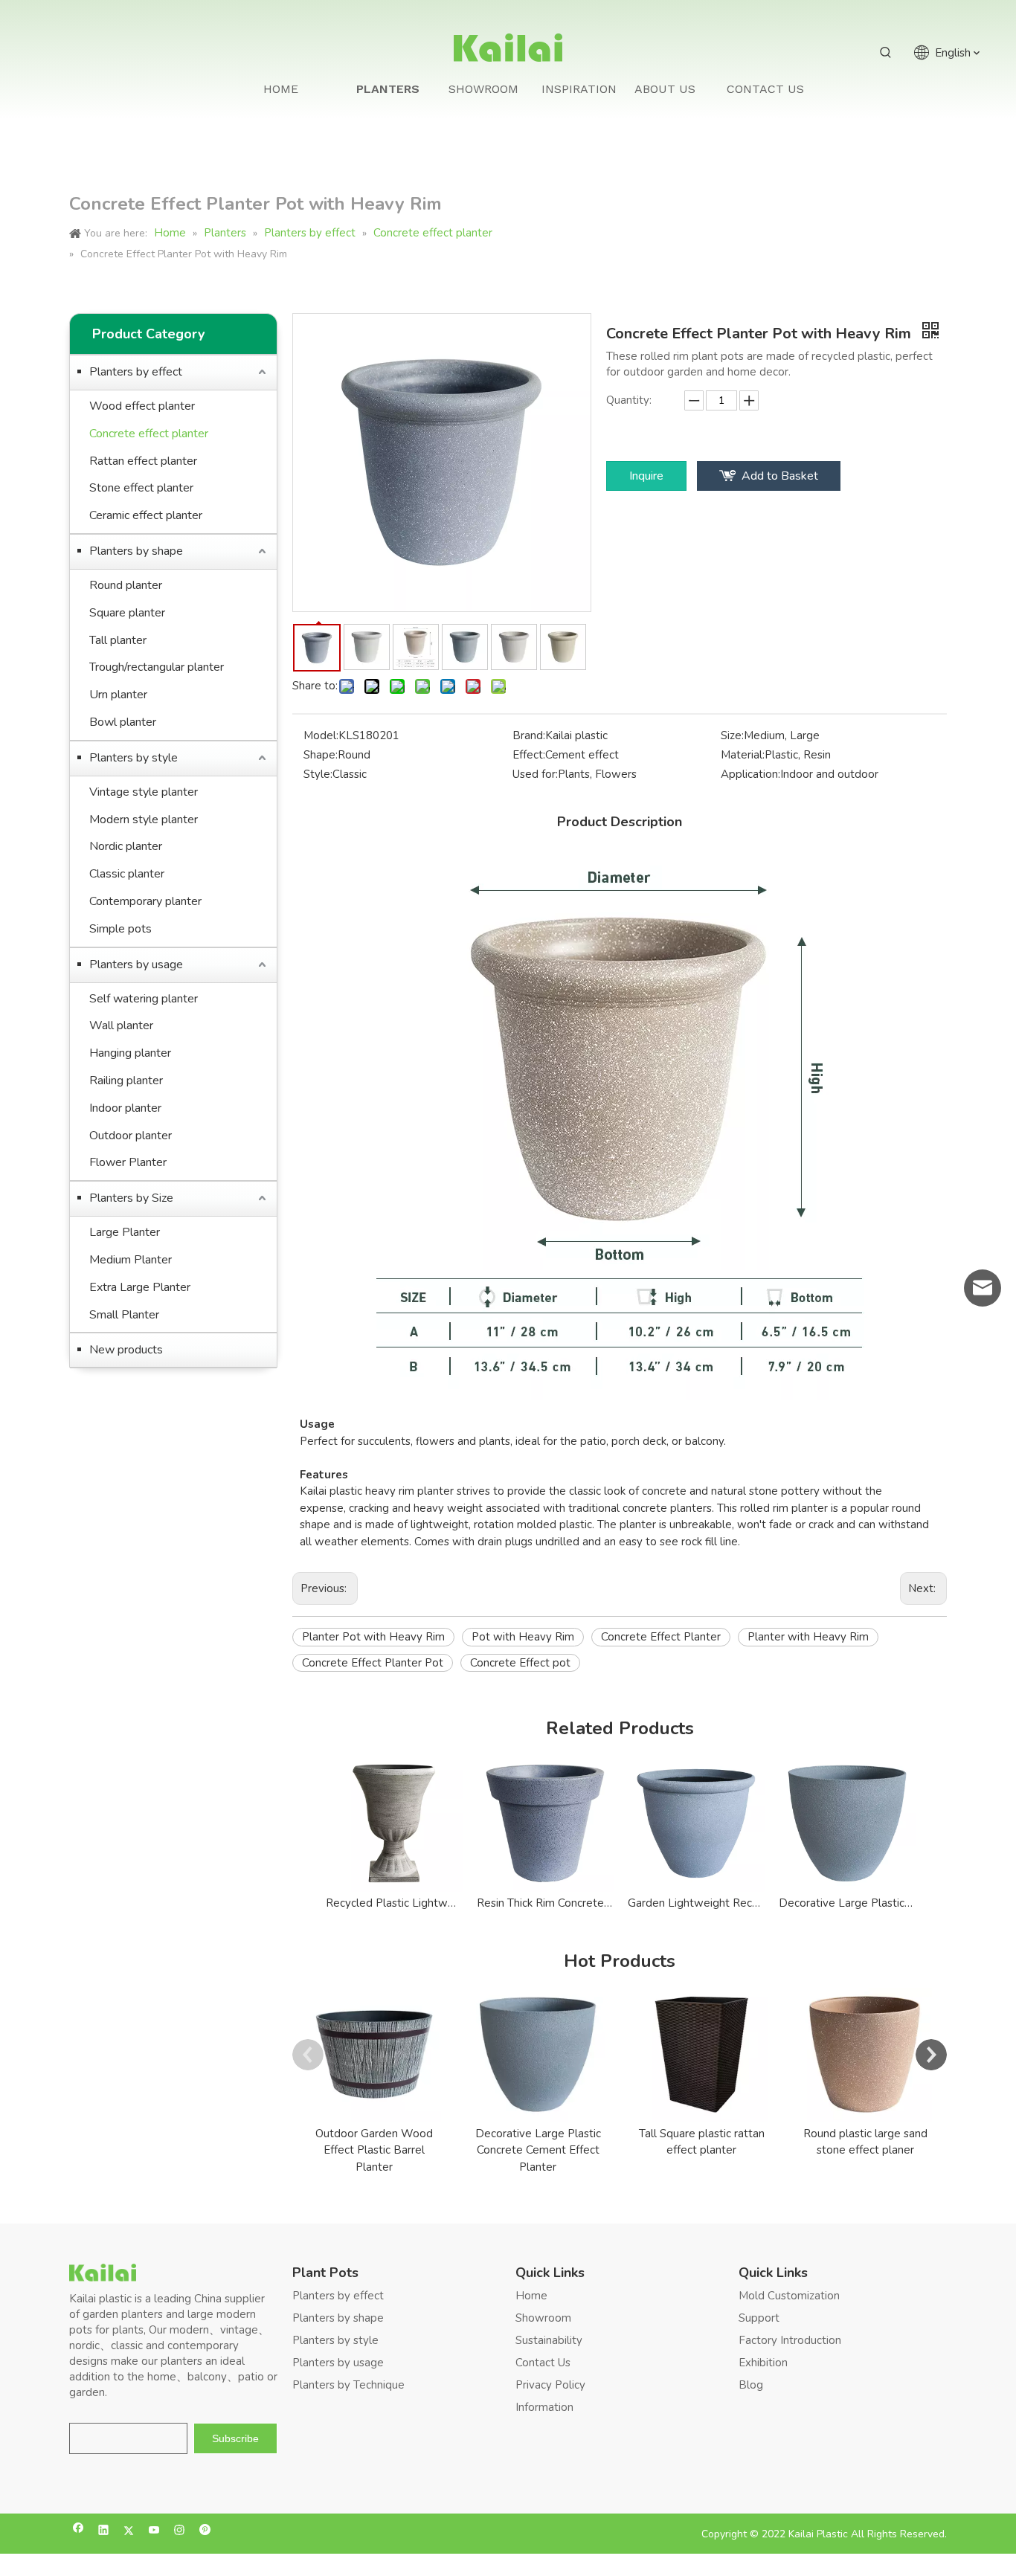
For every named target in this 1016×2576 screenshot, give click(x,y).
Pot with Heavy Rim (523, 1637)
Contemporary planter (145, 901)
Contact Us (543, 2363)
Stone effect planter (141, 488)
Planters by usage (136, 965)
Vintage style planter (144, 792)
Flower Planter (128, 1162)
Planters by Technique (348, 2385)
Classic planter (127, 874)
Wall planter (121, 1025)
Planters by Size (131, 1198)
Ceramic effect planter (146, 515)
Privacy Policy (550, 2385)
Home (531, 2296)
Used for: (535, 774)
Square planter (127, 613)
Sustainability (549, 2340)
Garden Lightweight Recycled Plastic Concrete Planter (696, 1903)
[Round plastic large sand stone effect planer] (865, 2055)
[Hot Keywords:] (886, 53)
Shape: (321, 755)
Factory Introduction (790, 2340)
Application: (750, 774)
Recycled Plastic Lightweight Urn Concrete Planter (394, 1903)
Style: (318, 774)
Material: (743, 755)
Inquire (646, 476)
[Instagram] (180, 2532)
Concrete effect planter (149, 434)
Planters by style (134, 758)
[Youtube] (154, 2532)
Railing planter (126, 1081)
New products (126, 1350)
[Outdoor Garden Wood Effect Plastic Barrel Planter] (374, 2055)
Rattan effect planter (143, 461)
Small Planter (124, 1315)
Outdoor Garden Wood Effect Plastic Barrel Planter (374, 2150)
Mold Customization (789, 2296)
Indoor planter (125, 1108)
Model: (321, 735)
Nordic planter (126, 846)
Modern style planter (144, 820)
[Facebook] (78, 2532)
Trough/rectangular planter (157, 667)
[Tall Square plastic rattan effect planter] (701, 2055)
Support (759, 2318)
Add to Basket (780, 476)
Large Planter (125, 1232)
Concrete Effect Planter (661, 1637)
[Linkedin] (104, 2532)
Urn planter (118, 695)
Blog (751, 2385)
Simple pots (120, 929)
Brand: (529, 735)
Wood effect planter (142, 406)
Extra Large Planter (140, 1287)
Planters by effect (136, 372)
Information (544, 2407)
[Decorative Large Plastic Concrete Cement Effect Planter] (538, 2055)
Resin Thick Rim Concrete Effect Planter (545, 1903)
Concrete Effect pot (520, 1663)
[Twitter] (129, 2532)
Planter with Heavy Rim (808, 1637)
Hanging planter (130, 1053)
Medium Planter (131, 1260)
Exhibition (763, 2363)
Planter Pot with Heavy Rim (373, 1637)
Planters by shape (136, 551)
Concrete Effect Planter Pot (373, 1663)
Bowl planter (123, 722)
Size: (732, 735)
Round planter (126, 585)
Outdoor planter (131, 1136)
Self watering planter (144, 999)
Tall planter (118, 640)
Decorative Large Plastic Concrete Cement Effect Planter (847, 1903)
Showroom (543, 2318)
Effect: (529, 755)
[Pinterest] (205, 2532)
